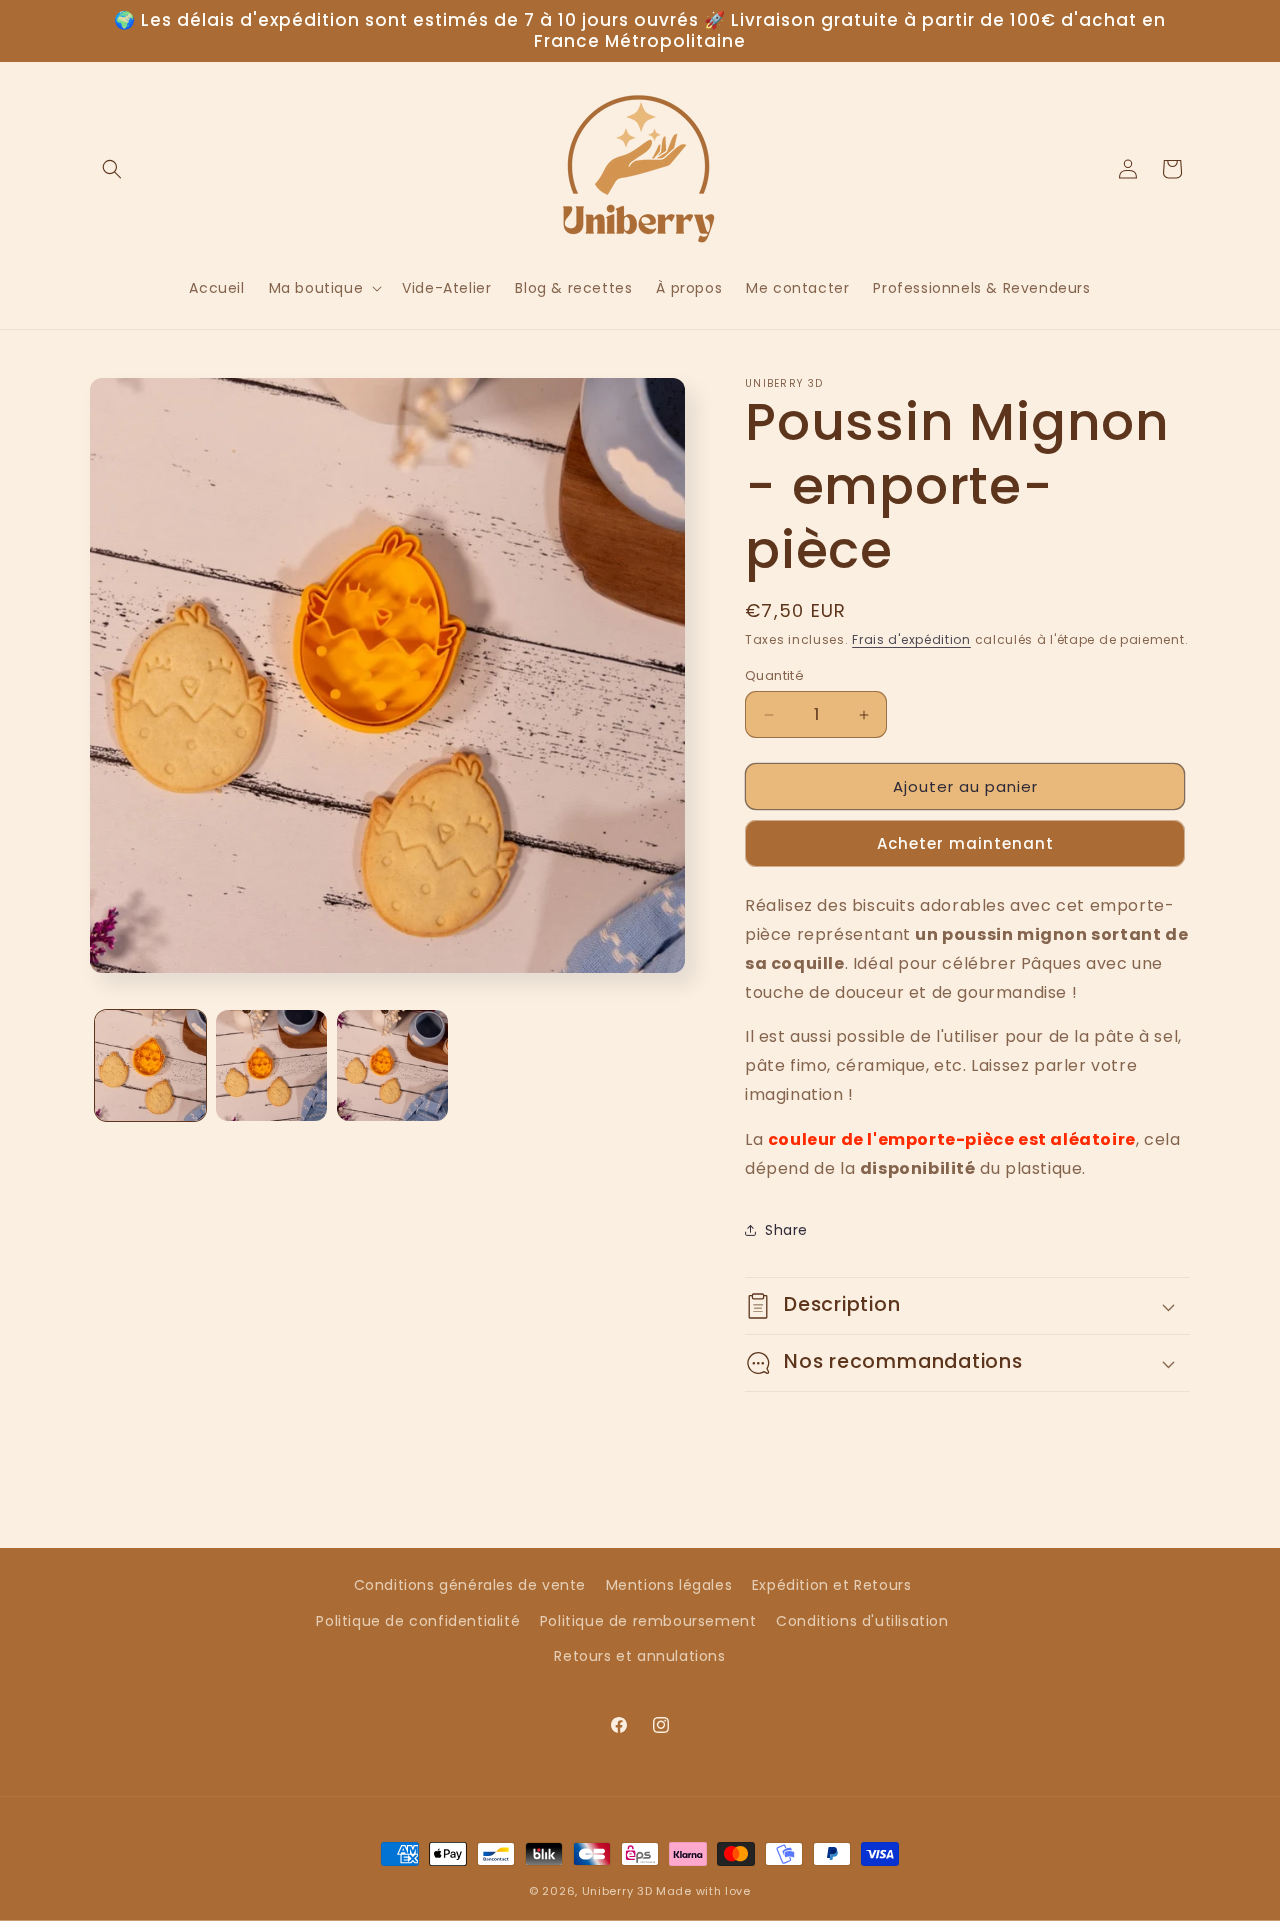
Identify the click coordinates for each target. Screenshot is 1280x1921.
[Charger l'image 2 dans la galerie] (271, 1065)
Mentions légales (669, 1585)
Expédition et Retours (832, 1585)
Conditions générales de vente (470, 1585)
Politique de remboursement (648, 1621)
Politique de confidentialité (418, 1621)
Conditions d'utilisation (862, 1621)
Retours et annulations (639, 1656)
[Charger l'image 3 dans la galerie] (392, 1065)
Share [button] (786, 1230)
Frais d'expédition (911, 639)
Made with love (703, 1891)
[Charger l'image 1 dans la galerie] (150, 1065)
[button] (112, 169)
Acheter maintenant (965, 843)
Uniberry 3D (617, 1891)
